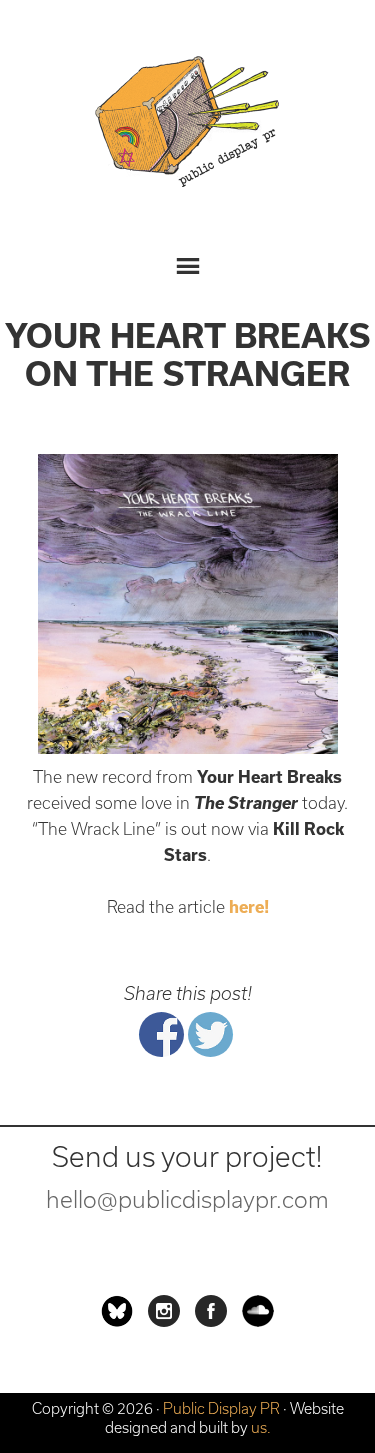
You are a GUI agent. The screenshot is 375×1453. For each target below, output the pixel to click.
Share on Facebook (161, 1034)
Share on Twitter (210, 1034)
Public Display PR (188, 125)
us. (261, 1427)
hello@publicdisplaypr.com (187, 1199)
